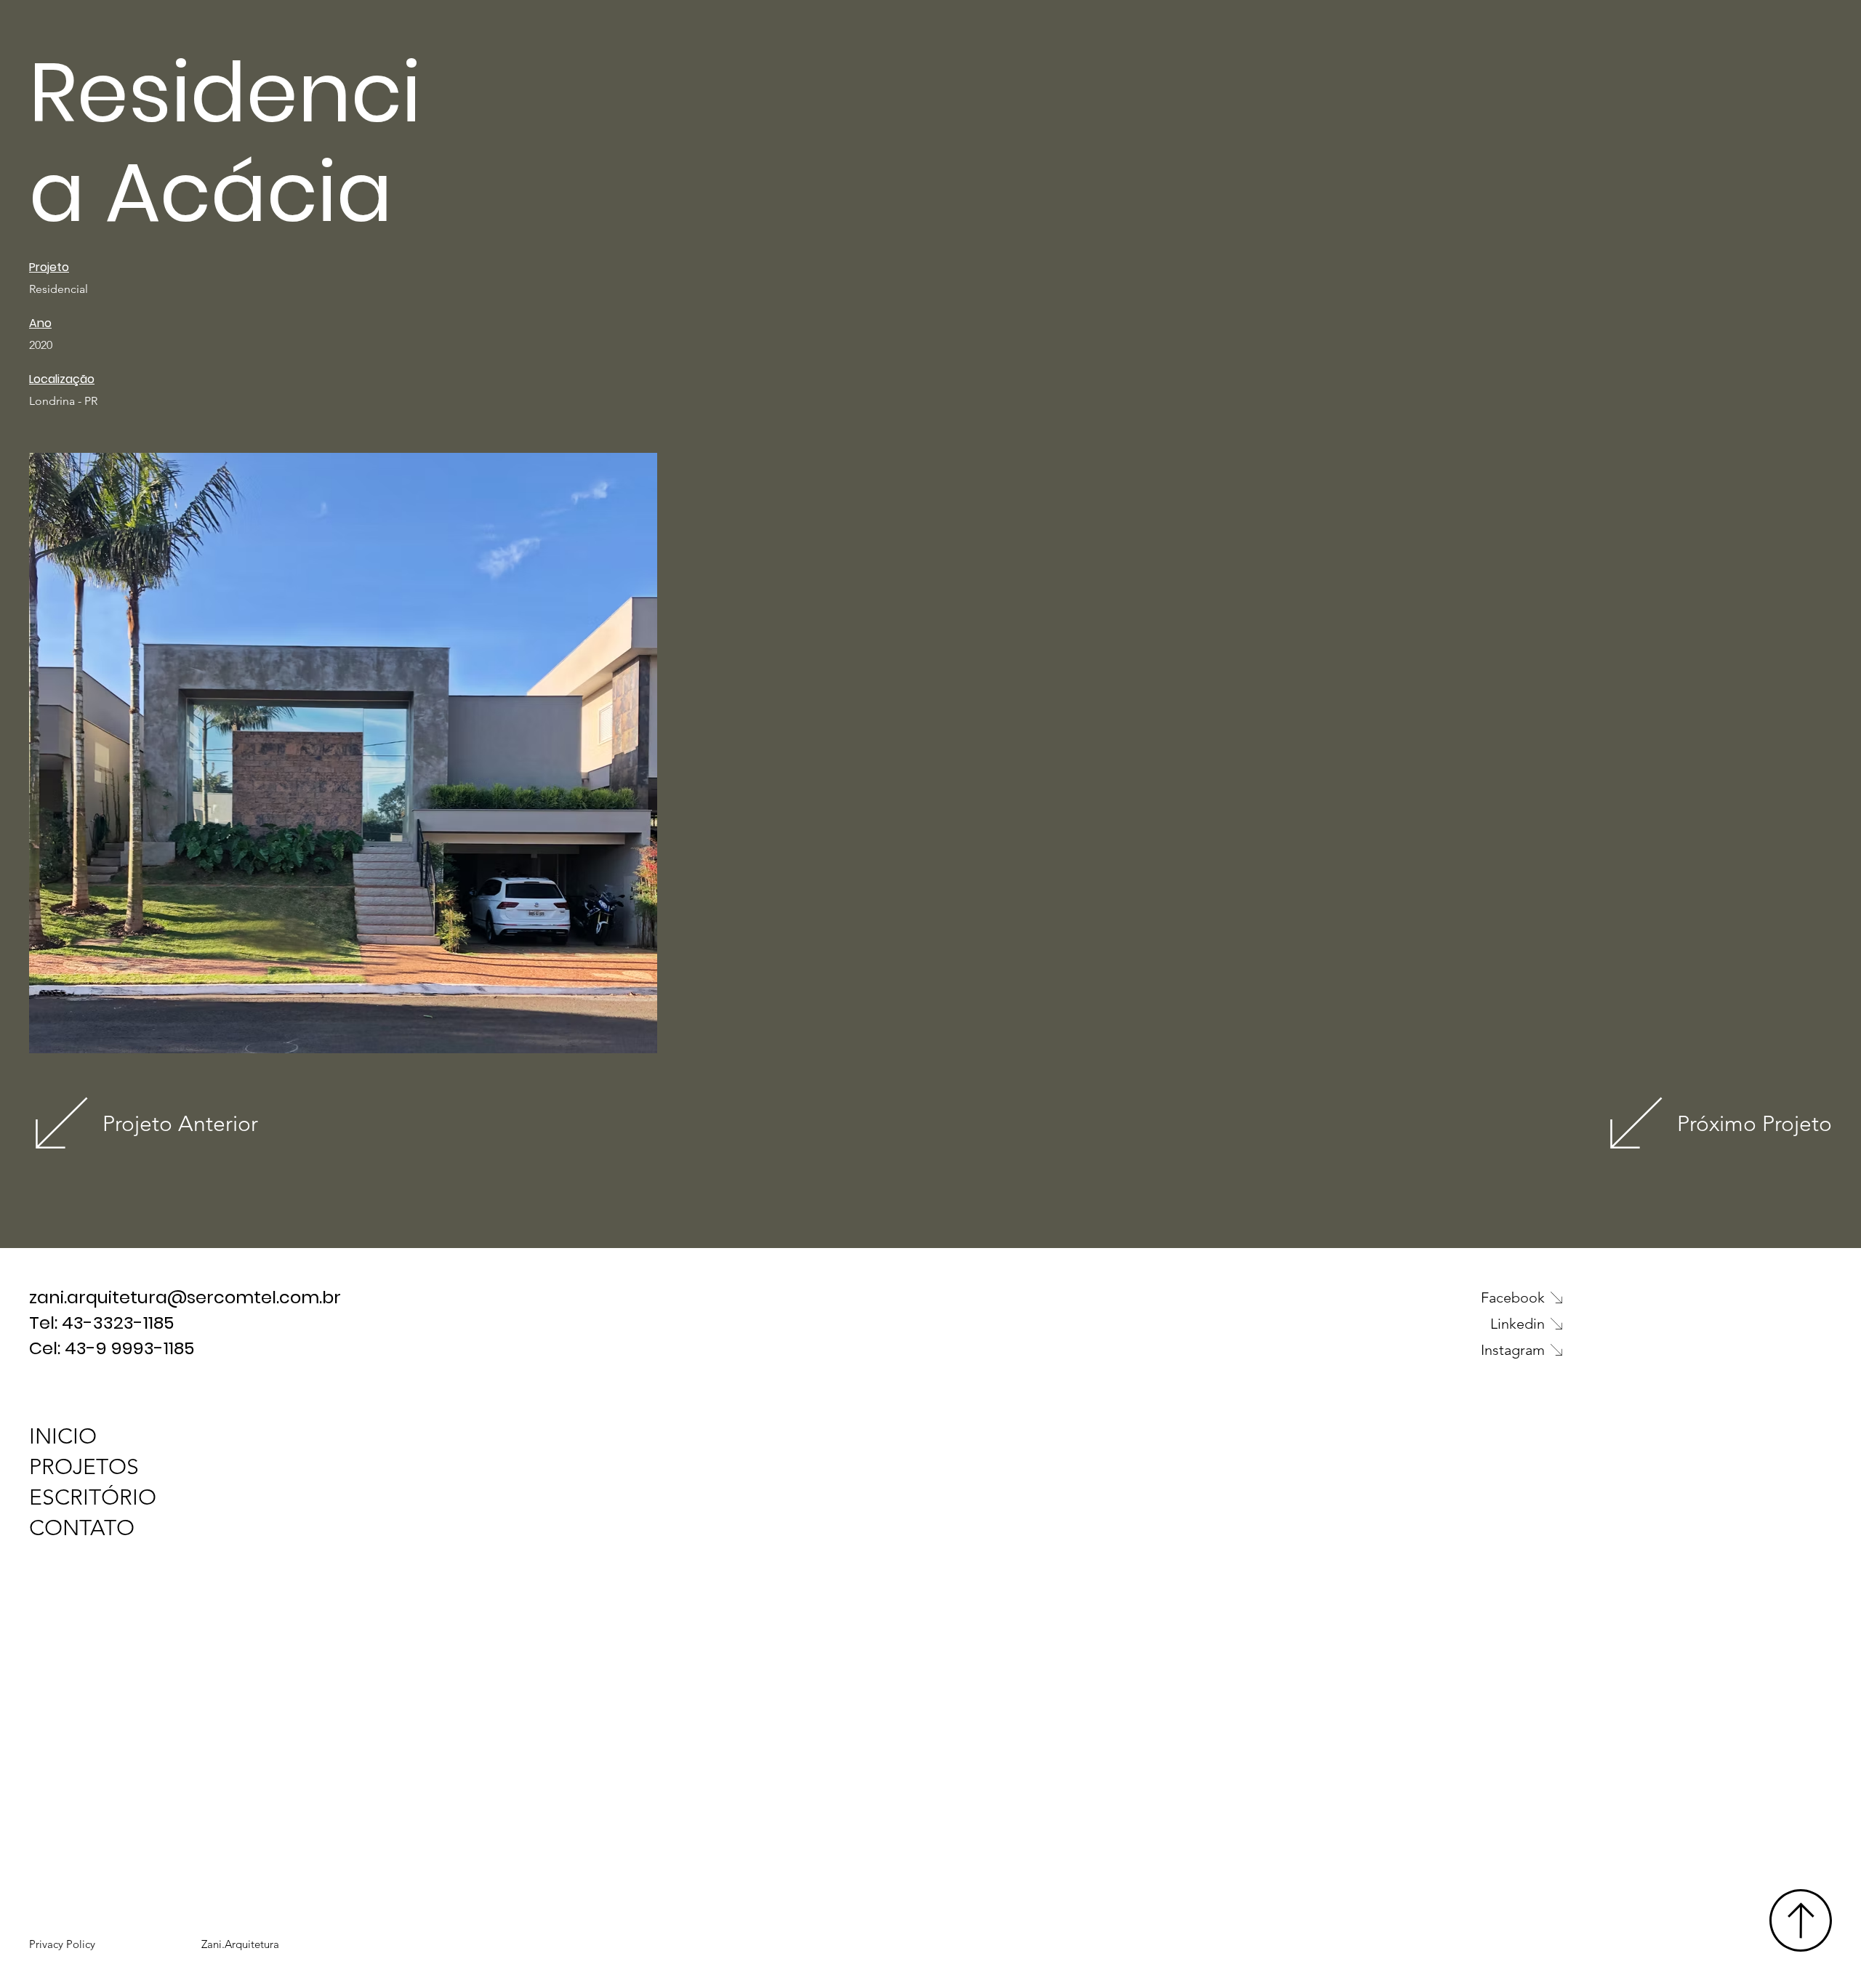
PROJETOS (84, 1467)
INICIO (63, 1436)
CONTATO (82, 1528)
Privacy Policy (62, 1944)
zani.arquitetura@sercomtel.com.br (187, 1297)
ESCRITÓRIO (93, 1497)
